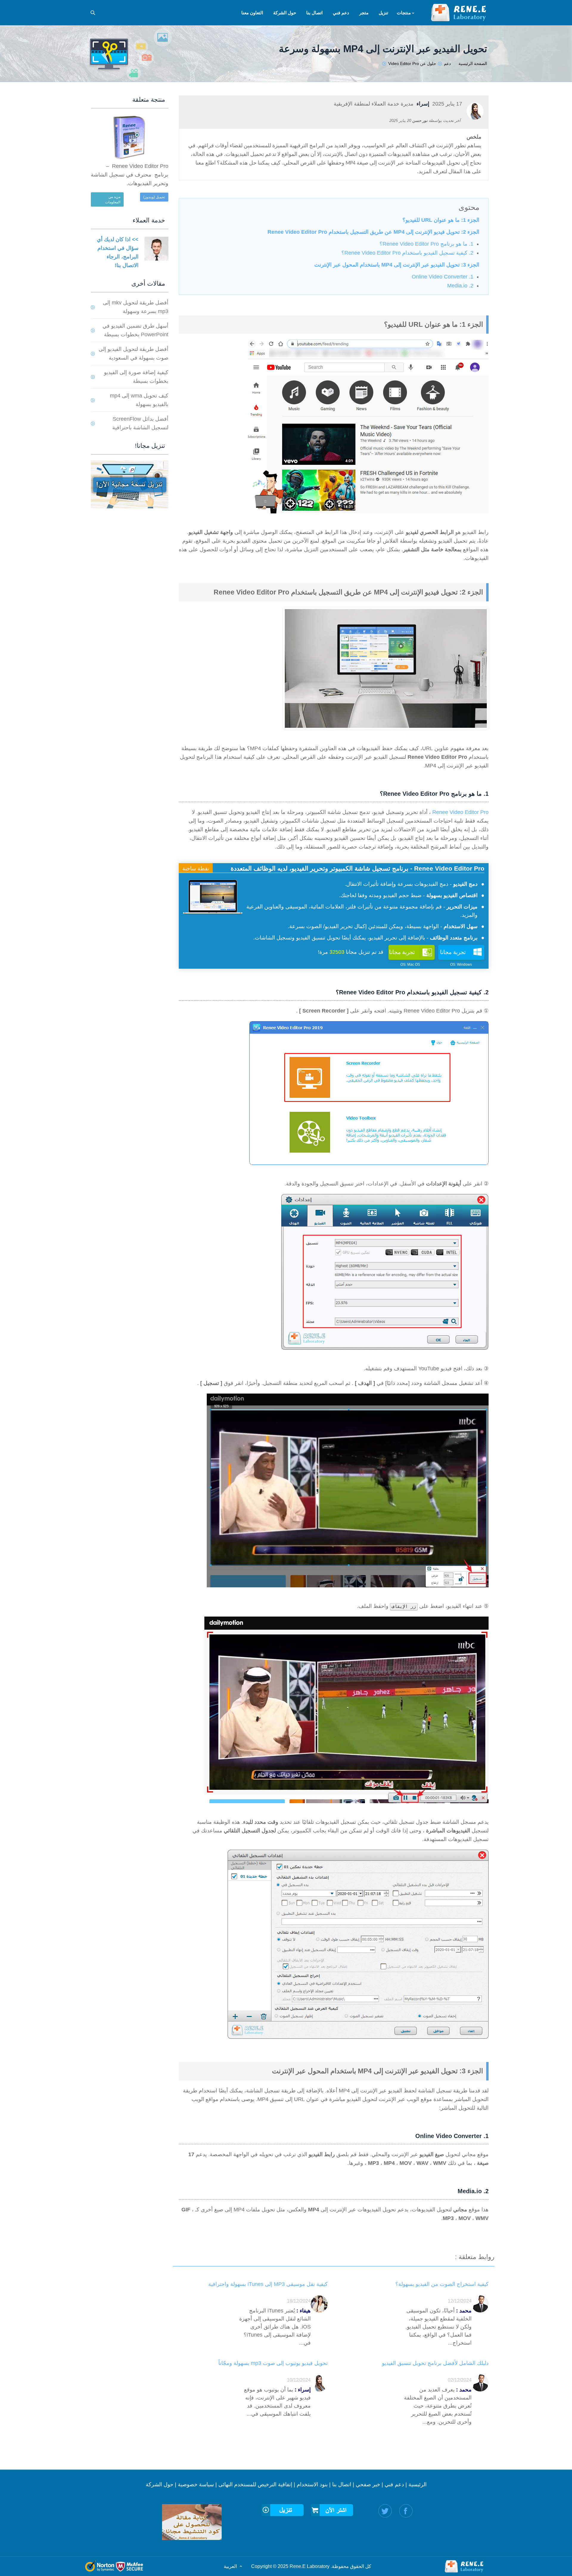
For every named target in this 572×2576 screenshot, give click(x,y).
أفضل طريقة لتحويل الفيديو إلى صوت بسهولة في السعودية (133, 353)
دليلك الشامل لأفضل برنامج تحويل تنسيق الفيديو (435, 2363)
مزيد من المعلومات (113, 199)
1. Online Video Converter (443, 277)
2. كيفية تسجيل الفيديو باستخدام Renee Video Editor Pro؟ (407, 253)
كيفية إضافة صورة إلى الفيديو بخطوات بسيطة (136, 377)
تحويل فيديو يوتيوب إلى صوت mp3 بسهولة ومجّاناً (273, 2363)
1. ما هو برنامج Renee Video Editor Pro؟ (426, 244)
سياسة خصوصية (196, 2484)
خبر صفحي (368, 2484)
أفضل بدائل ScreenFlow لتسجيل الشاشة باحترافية (140, 423)
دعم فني (394, 2484)
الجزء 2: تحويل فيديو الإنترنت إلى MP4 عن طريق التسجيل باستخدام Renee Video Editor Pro (373, 232)
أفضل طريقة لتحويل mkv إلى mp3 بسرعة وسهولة (136, 307)
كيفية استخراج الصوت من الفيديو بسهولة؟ (442, 2284)
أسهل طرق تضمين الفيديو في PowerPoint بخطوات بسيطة (135, 330)
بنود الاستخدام (312, 2484)
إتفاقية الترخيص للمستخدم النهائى (255, 2484)
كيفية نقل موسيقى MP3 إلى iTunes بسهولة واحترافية (268, 2284)
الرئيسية (418, 2484)
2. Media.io (460, 286)
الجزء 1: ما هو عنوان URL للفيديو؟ (441, 220)
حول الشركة (160, 2484)
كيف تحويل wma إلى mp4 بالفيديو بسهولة (139, 400)
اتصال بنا (342, 2484)
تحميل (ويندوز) (154, 197)
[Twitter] (385, 2511)
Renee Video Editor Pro (460, 812)
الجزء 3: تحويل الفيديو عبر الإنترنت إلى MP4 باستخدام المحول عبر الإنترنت (397, 265)
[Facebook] (406, 2511)
